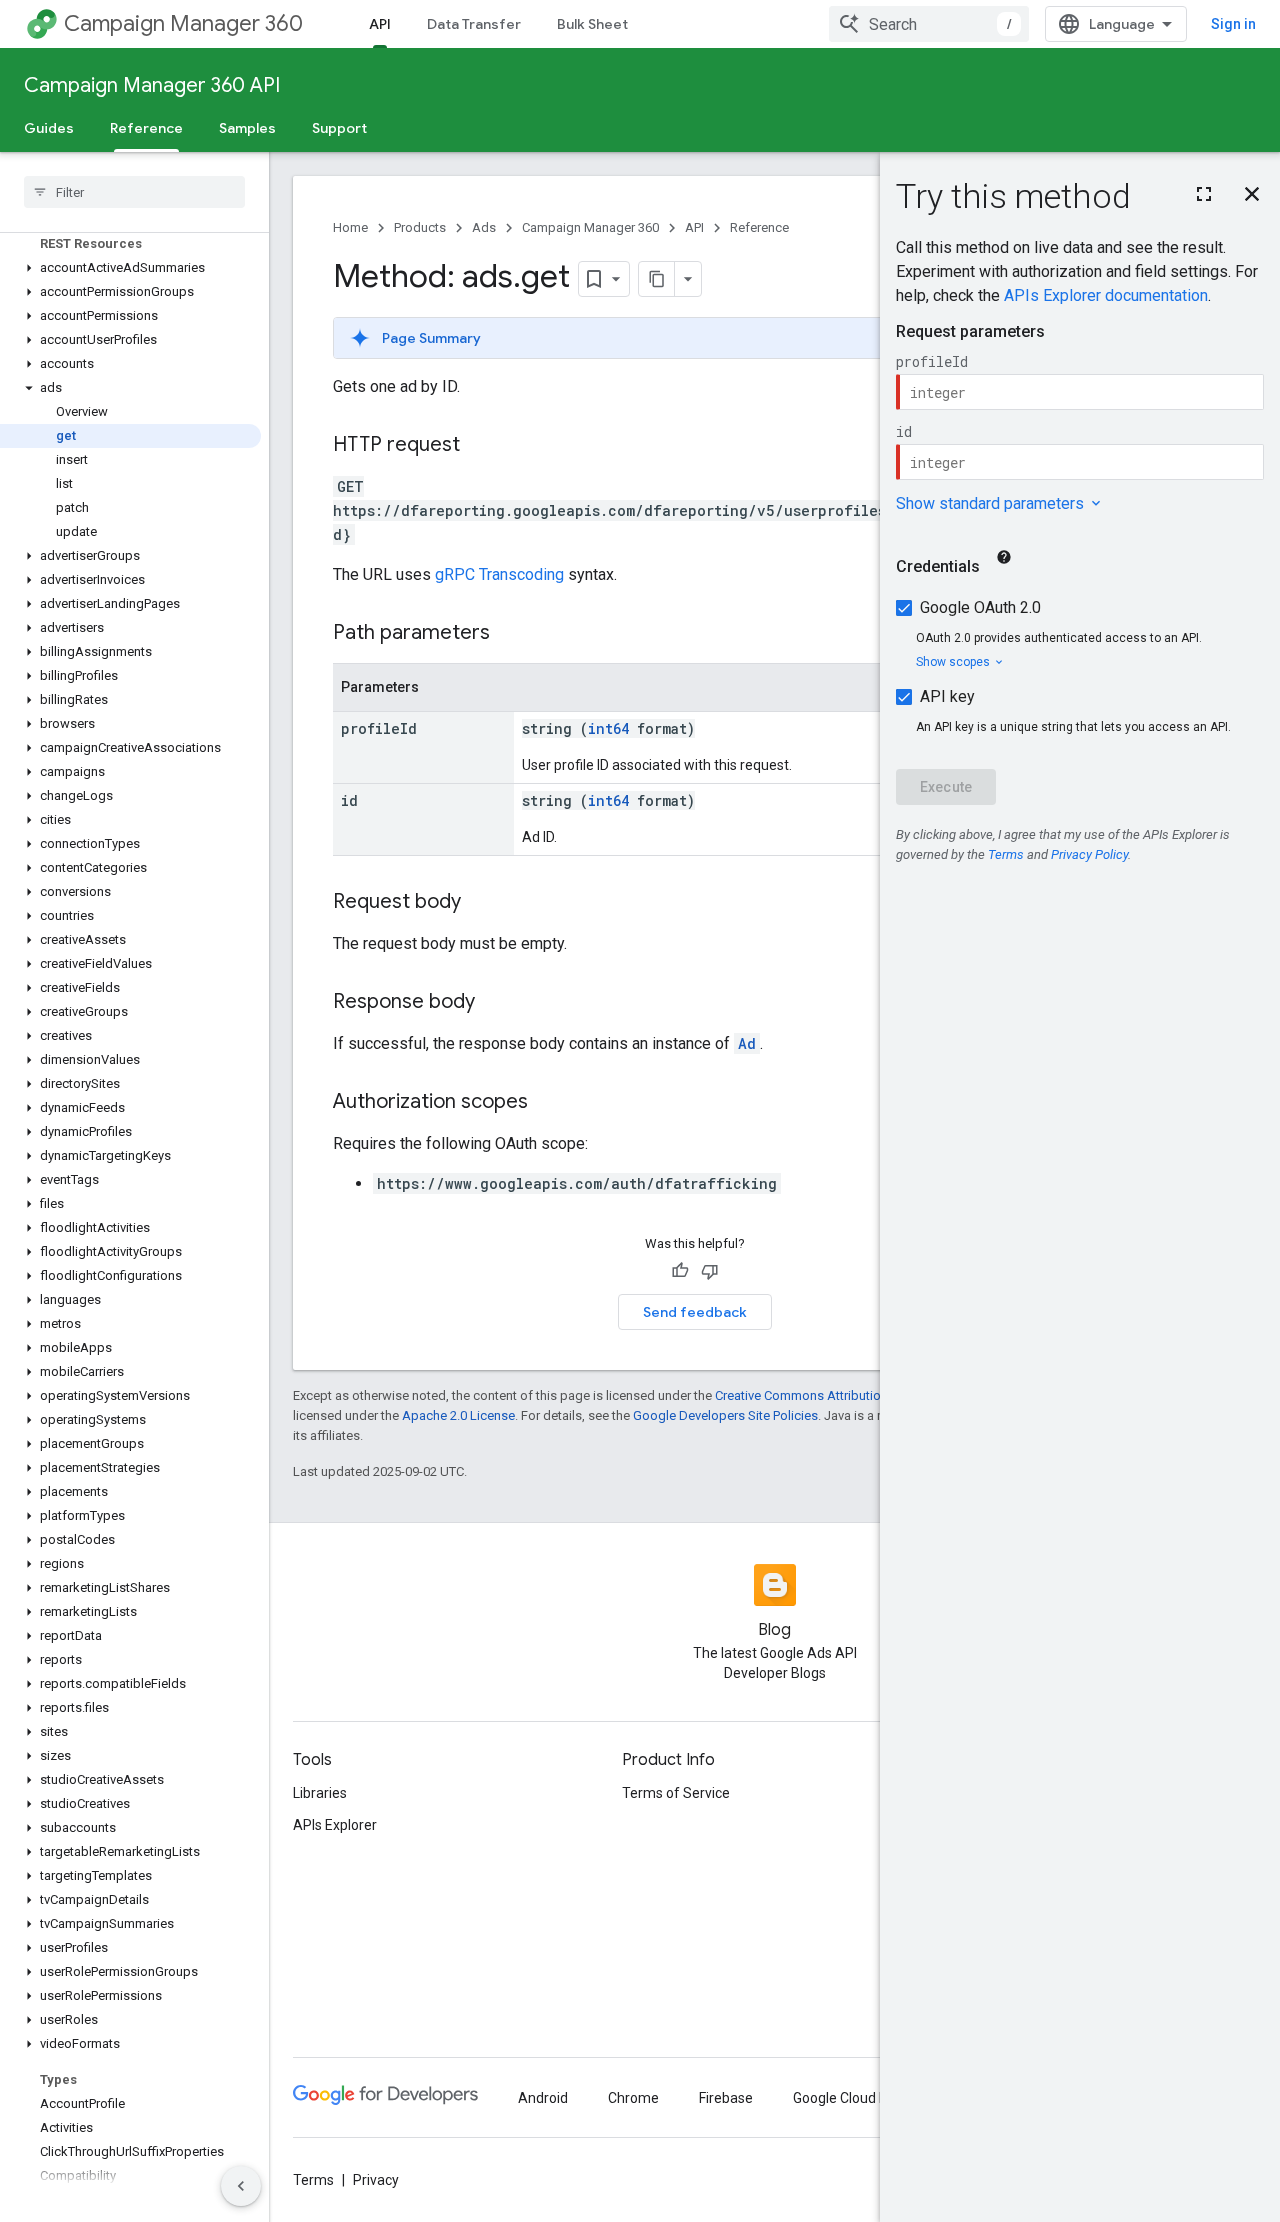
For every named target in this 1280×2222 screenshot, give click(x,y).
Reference (146, 128)
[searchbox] (134, 192)
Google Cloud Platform (864, 2098)
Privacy (376, 2180)
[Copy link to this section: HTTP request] (480, 446)
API (380, 24)
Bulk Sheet (592, 24)
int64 (608, 728)
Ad (747, 1043)
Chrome (633, 2098)
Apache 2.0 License (458, 1415)
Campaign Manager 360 (183, 23)
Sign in (1233, 24)
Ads (484, 227)
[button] (130, 268)
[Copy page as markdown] (657, 279)
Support (339, 128)
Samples (247, 128)
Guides (49, 128)
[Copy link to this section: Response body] (495, 1003)
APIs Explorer (335, 1825)
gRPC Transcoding (499, 574)
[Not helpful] (710, 1271)
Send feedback (695, 1312)
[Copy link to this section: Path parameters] (510, 634)
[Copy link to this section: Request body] (481, 903)
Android (543, 2098)
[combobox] (929, 24)
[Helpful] (680, 1271)
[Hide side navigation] (241, 2186)
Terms (313, 2180)
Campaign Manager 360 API (152, 85)
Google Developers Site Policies (725, 1415)
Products (420, 227)
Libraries (320, 1793)
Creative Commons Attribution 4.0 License (835, 1395)
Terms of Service (676, 1793)
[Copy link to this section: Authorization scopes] (548, 1103)
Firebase (726, 2098)
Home (350, 227)
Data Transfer (474, 24)
